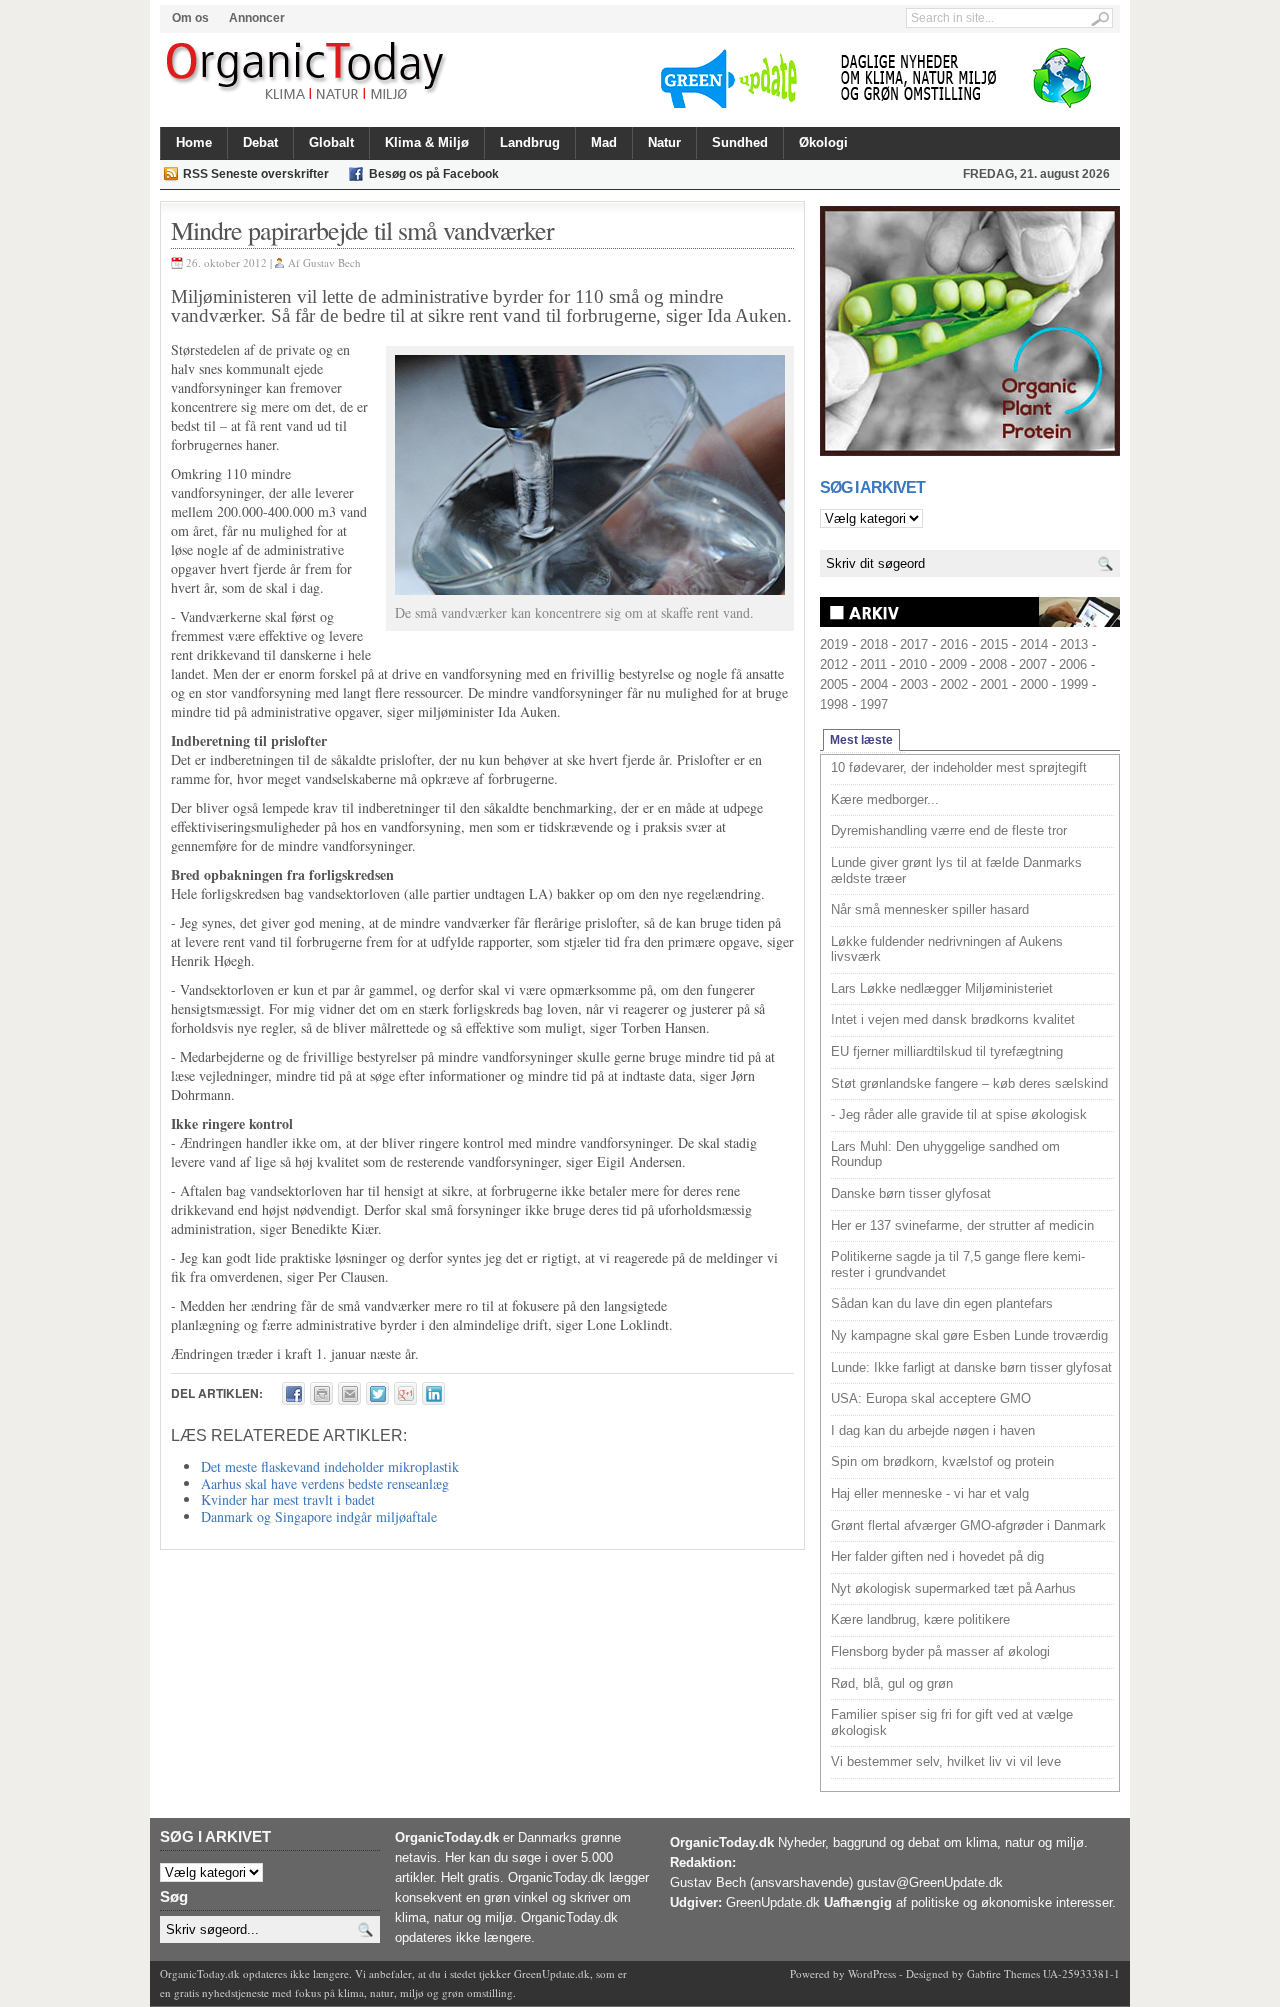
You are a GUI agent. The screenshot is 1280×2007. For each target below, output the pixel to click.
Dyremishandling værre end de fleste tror (949, 830)
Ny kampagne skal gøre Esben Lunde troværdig (969, 1335)
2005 (834, 684)
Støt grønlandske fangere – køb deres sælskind (969, 1083)
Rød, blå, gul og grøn (892, 1683)
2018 (874, 644)
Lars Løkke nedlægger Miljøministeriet (942, 988)
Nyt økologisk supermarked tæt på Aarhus (953, 1588)
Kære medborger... (885, 799)
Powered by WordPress (843, 1973)
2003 (914, 684)
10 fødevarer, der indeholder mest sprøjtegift (959, 767)
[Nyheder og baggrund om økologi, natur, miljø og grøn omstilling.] (307, 72)
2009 (953, 664)
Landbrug (530, 142)
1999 (1074, 684)
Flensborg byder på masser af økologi (940, 1651)
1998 (834, 704)
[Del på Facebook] (293, 1393)
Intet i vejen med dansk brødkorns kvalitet (953, 1019)
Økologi (823, 142)
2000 (1034, 684)
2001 (994, 684)
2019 (834, 644)
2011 (873, 664)
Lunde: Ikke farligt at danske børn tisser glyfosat (971, 1367)
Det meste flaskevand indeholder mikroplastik (330, 1466)
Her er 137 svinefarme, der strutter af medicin (962, 1225)
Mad (604, 142)
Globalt (331, 142)
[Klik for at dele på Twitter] (377, 1393)
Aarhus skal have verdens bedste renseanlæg (325, 1483)
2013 (1074, 644)
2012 (834, 664)
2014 (1034, 644)
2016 (954, 644)
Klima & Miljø (427, 142)
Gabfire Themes (1003, 1973)
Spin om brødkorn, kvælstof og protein (942, 1461)
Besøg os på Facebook (434, 174)
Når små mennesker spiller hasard (930, 909)
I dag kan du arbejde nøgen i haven (933, 1430)
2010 (913, 664)
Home (194, 142)
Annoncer (257, 18)
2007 (1033, 664)
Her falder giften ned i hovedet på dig (937, 1556)
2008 (993, 664)
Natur (664, 142)
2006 (1073, 664)
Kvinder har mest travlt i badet (288, 1499)
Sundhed (740, 142)
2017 (914, 644)
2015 (994, 644)
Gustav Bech (332, 262)
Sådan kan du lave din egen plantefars (942, 1303)
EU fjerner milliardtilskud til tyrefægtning (947, 1051)
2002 (954, 684)
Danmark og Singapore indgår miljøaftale (319, 1516)
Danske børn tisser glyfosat (911, 1193)
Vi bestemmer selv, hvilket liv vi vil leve (946, 1761)
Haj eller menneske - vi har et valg (930, 1493)
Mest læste (861, 740)
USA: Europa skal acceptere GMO (931, 1398)
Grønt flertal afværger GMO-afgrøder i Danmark (968, 1525)
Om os (190, 18)
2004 (874, 684)
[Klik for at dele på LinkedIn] (433, 1393)
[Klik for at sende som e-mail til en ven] (349, 1393)
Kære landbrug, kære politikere (920, 1619)
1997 (874, 704)
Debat (260, 142)
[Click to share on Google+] (405, 1393)
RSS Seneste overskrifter (256, 174)
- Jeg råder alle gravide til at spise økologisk (959, 1114)
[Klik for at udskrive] (321, 1393)
